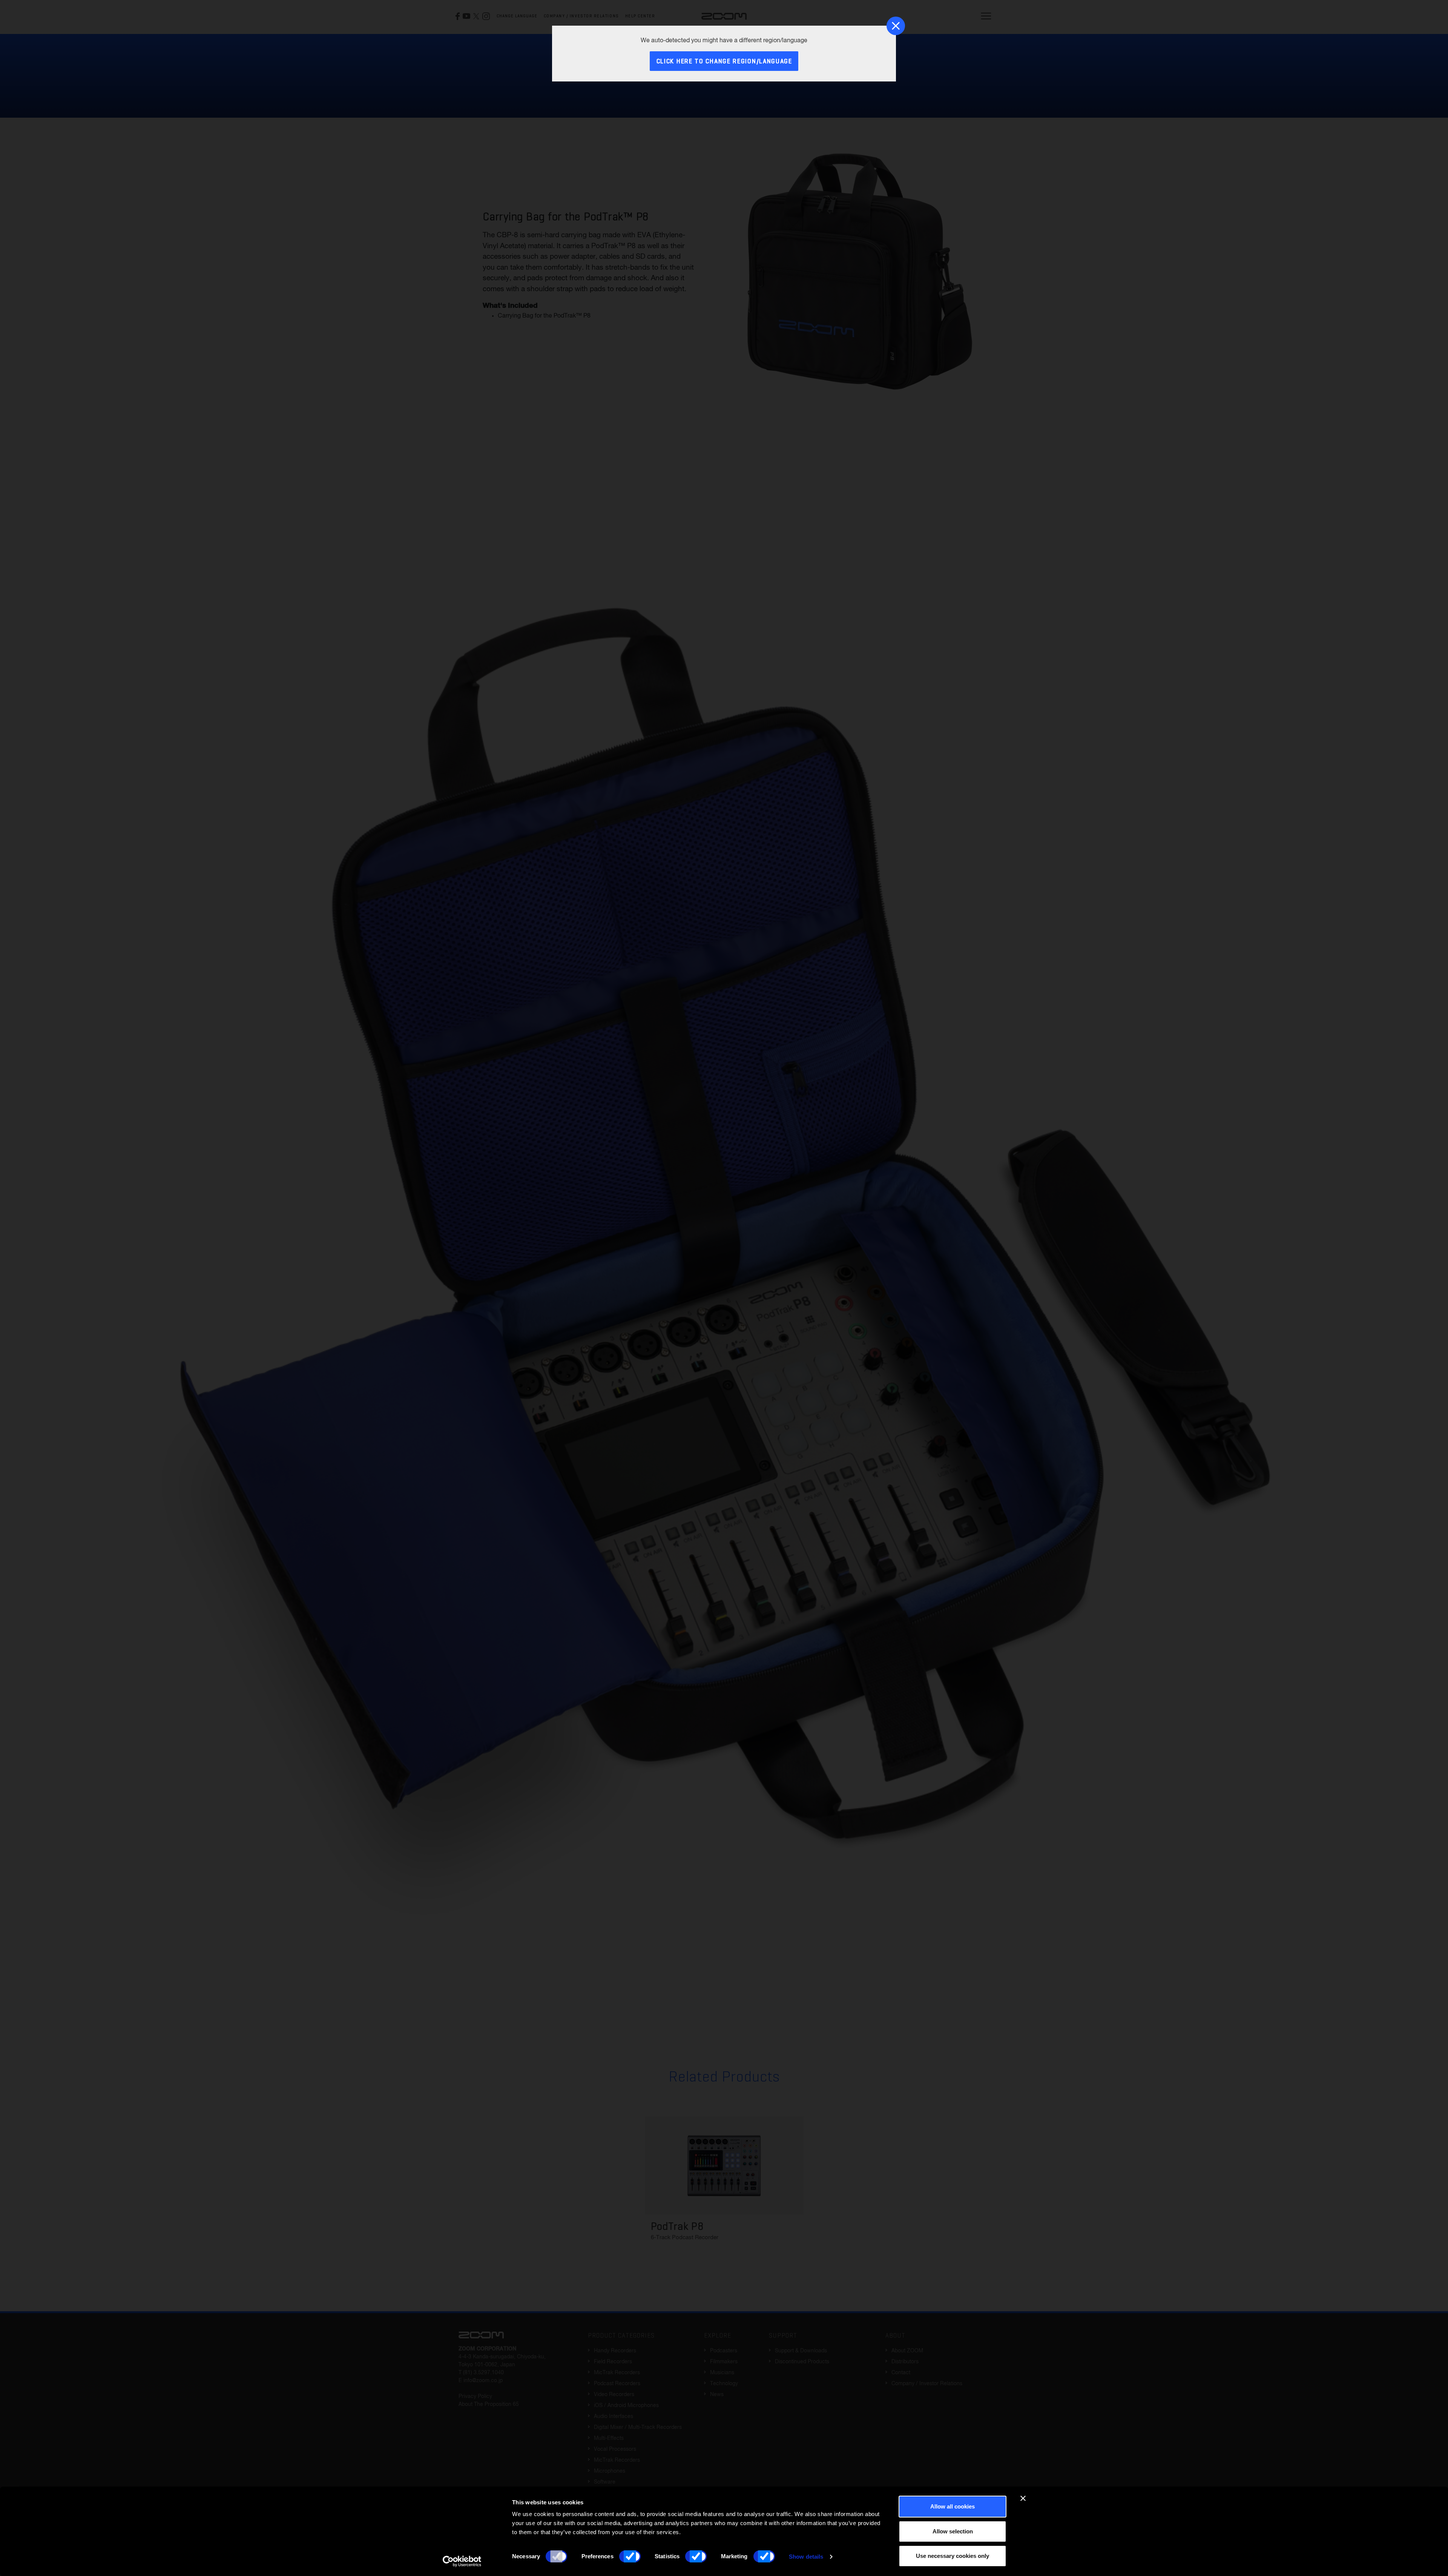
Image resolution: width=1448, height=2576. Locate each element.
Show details (806, 2557)
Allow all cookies (953, 2506)
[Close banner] (1023, 2498)
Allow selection (953, 2531)
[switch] (630, 2556)
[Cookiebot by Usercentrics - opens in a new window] (462, 2561)
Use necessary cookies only (953, 2556)
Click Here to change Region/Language (724, 62)
